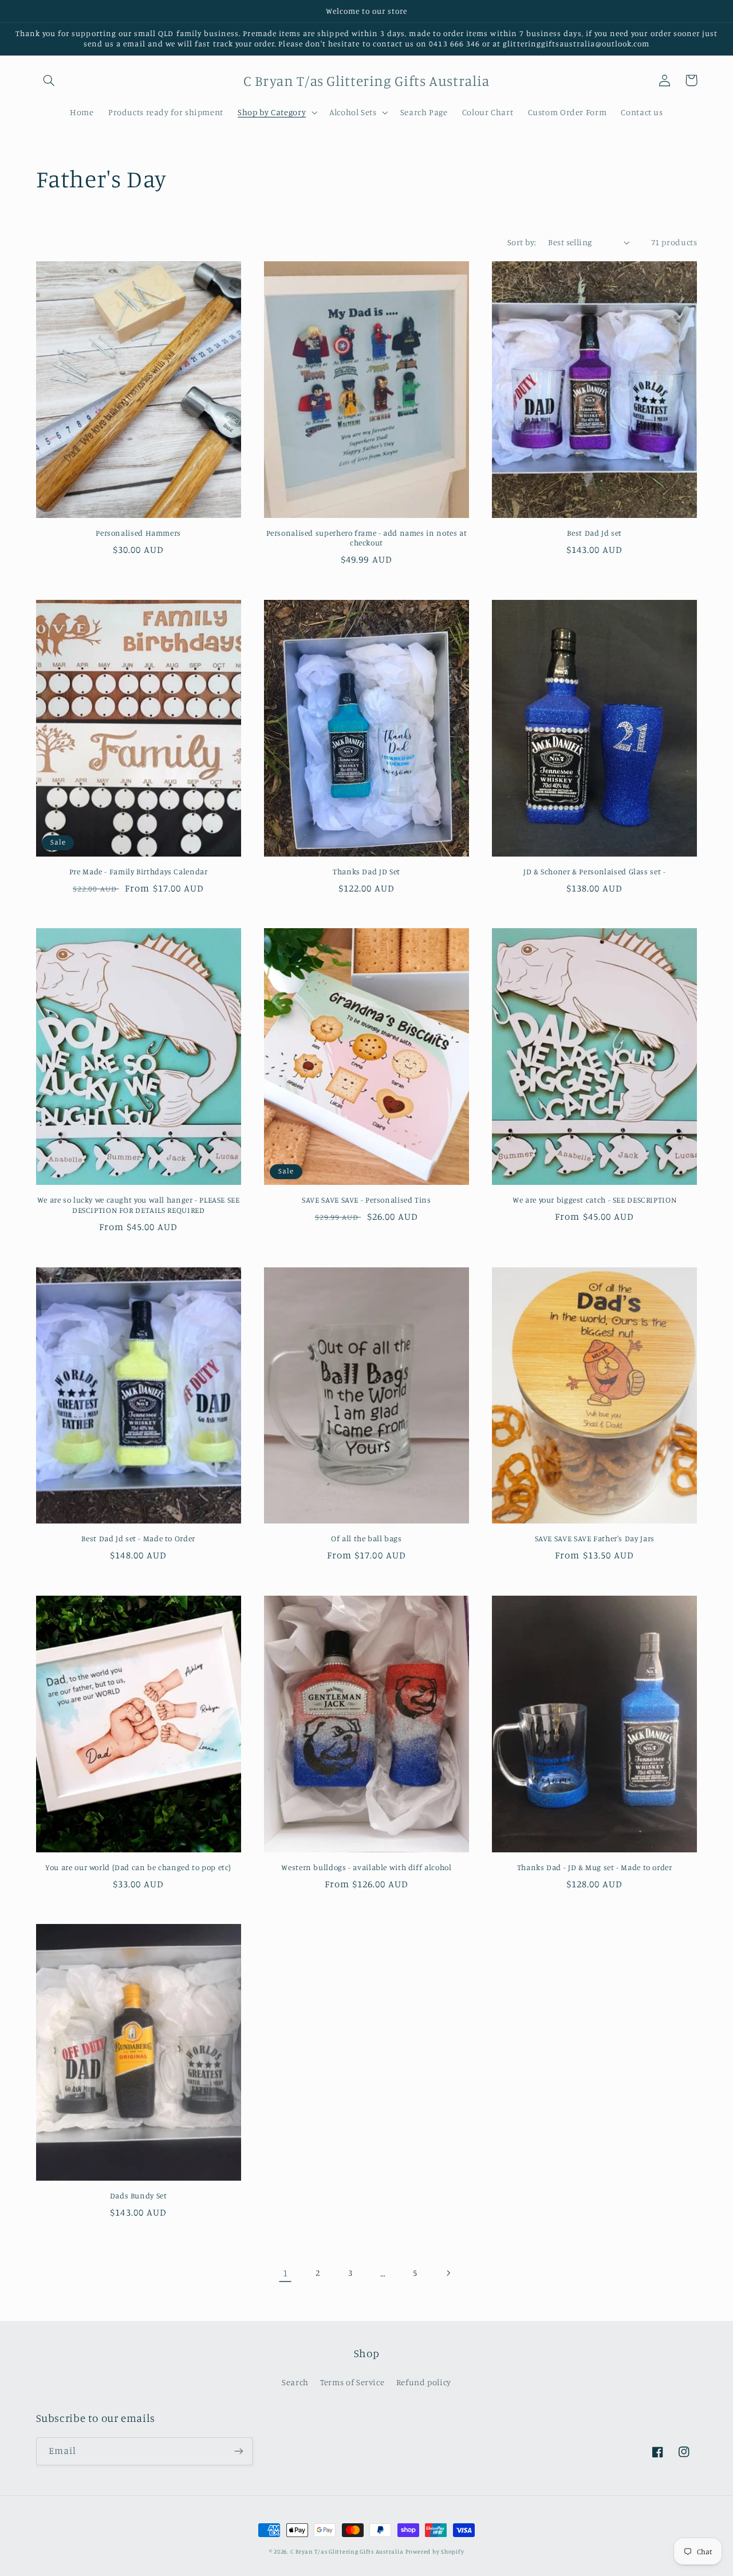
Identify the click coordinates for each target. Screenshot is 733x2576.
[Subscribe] (238, 2451)
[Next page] (448, 2273)
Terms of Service (352, 2382)
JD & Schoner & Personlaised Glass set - (595, 871)
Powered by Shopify (435, 2551)
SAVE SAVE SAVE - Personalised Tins (366, 1200)
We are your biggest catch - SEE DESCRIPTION (594, 1200)
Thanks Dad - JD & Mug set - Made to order (595, 1867)
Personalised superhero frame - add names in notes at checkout (367, 538)
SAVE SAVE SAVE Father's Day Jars (595, 1538)
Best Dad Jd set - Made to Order (138, 1538)
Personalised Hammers (138, 533)
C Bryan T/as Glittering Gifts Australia (347, 2551)
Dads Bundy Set (139, 2196)
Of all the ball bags (366, 1538)
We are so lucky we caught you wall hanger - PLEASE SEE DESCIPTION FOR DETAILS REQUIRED (139, 1205)
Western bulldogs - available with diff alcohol (366, 1867)
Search (295, 2382)
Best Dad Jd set (594, 533)
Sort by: (522, 242)
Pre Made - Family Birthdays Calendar (139, 871)
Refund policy (424, 2382)
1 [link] (285, 2273)
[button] (49, 80)
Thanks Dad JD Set (366, 871)
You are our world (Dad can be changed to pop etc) (138, 1867)
